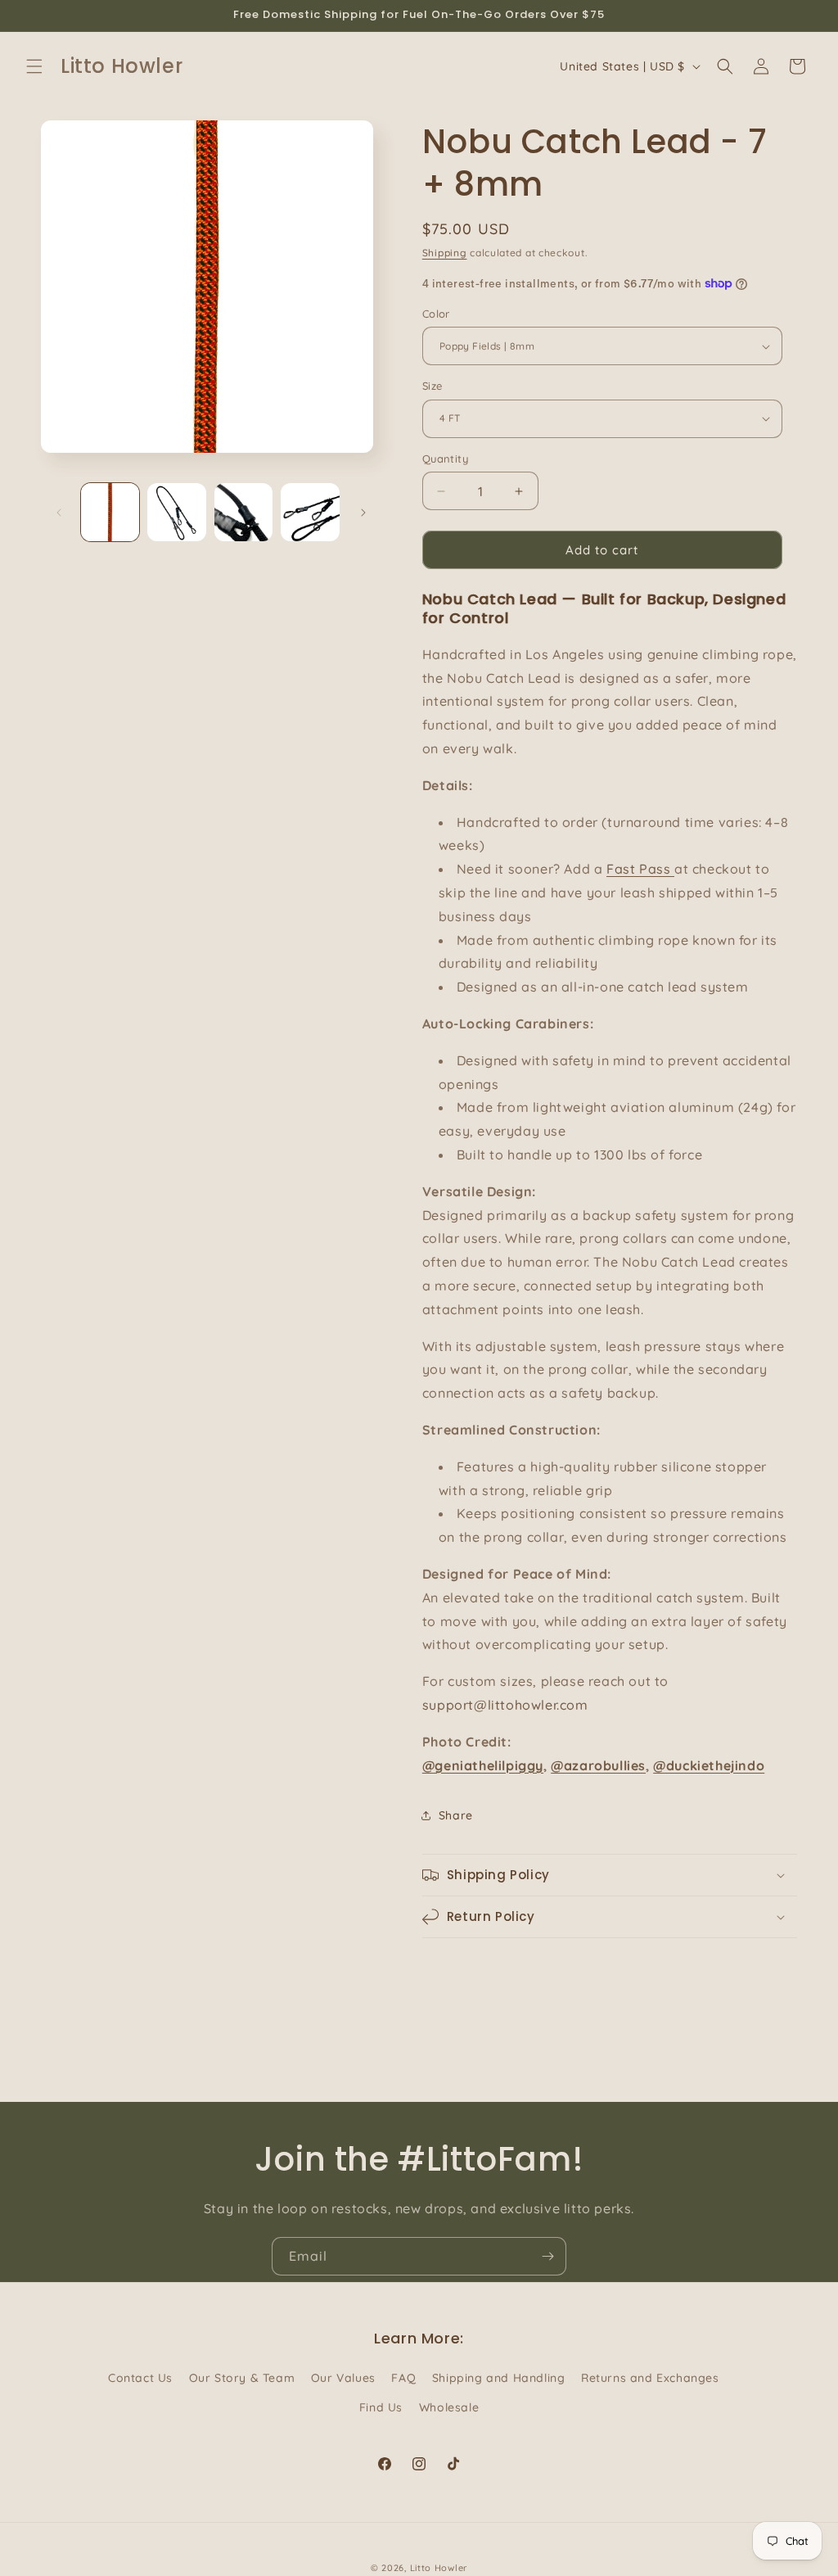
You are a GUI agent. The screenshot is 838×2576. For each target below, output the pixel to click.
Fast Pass (640, 869)
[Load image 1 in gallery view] (110, 512)
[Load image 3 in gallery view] (243, 512)
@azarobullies (598, 1765)
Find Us (381, 2407)
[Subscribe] (547, 2256)
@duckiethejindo (709, 1765)
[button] (34, 66)
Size (433, 386)
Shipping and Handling (499, 2378)
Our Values (343, 2378)
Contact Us (140, 2378)
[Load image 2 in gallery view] (176, 512)
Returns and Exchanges (650, 2378)
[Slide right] (363, 513)
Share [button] (456, 1815)
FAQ (403, 2378)
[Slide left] (59, 513)
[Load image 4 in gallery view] (310, 512)
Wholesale (449, 2407)
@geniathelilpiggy (483, 1765)
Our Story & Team (242, 2378)
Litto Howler (439, 2568)
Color (436, 314)
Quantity (445, 459)
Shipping (445, 253)
